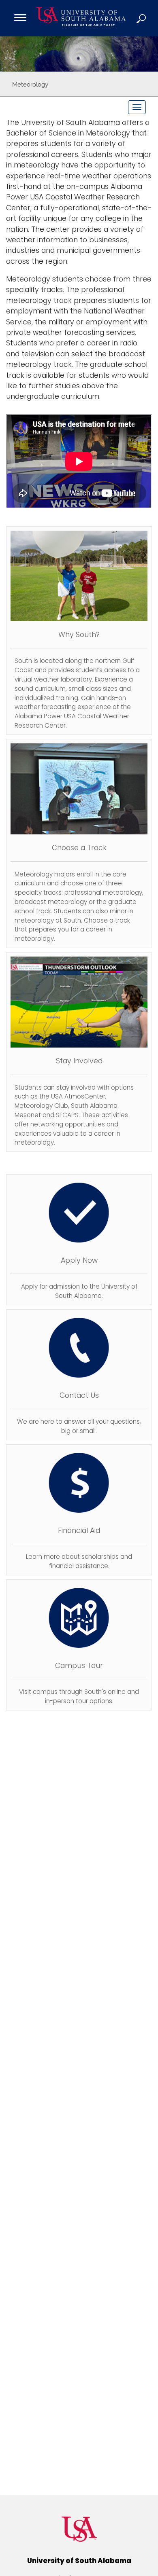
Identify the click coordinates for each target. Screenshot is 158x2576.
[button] (142, 18)
